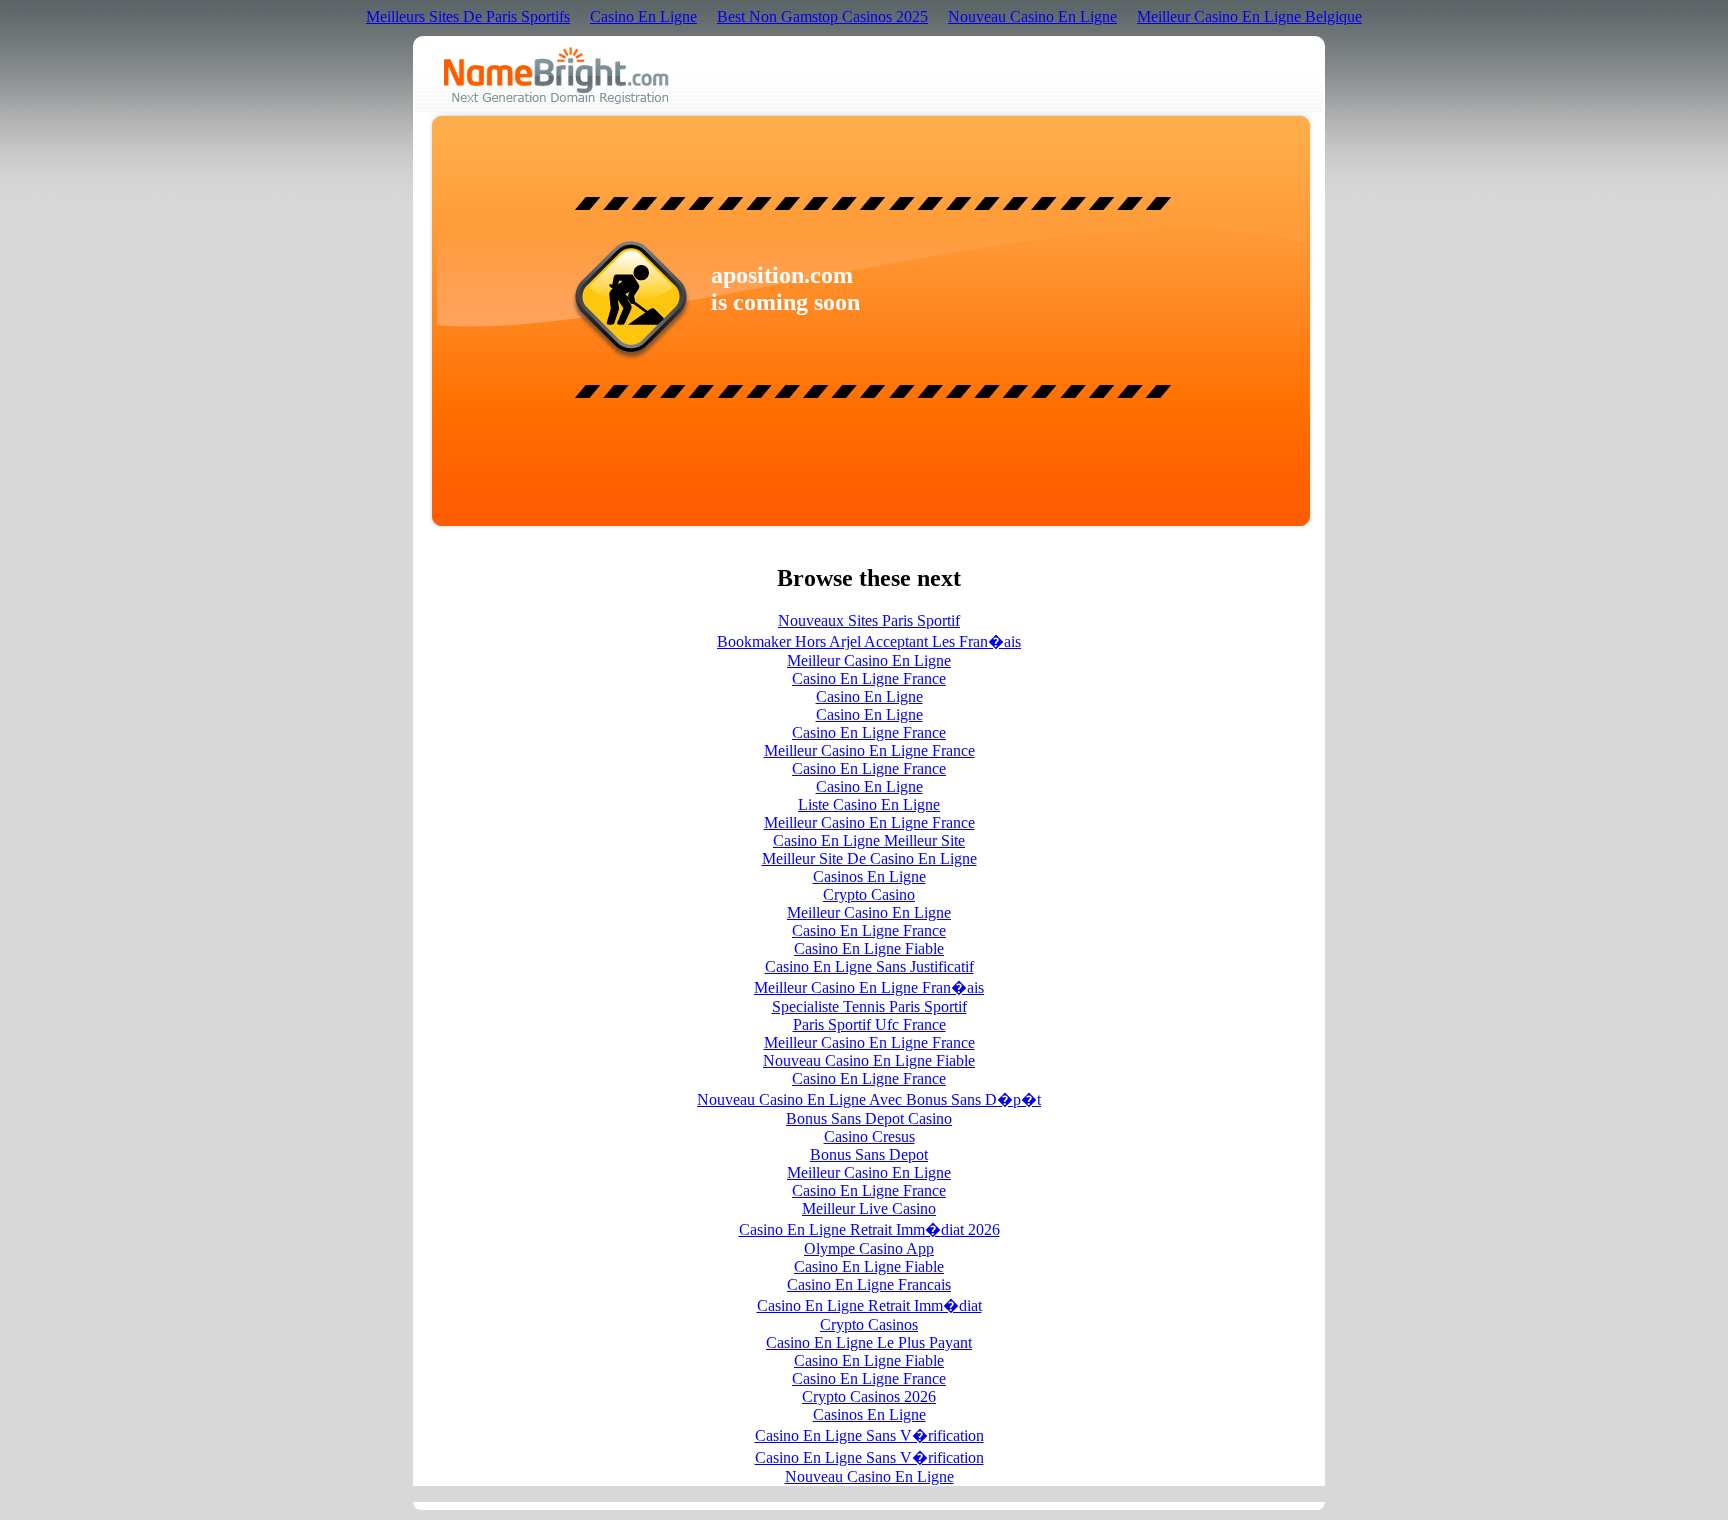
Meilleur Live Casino (869, 1208)
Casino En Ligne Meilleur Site (869, 840)
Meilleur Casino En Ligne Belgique (1249, 16)
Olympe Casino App (869, 1248)
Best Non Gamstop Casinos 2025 (822, 16)
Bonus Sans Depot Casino (869, 1118)
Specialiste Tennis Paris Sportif (869, 1006)
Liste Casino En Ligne (869, 804)
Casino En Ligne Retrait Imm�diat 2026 (869, 1229)
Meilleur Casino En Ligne (869, 660)
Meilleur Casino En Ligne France (869, 750)
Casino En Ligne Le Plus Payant (869, 1342)
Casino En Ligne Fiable (869, 948)
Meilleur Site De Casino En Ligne (869, 858)
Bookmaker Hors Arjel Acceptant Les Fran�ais (869, 641)
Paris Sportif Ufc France (869, 1024)
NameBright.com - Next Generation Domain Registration (556, 75)
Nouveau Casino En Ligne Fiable (869, 1060)
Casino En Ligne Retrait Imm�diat (869, 1305)
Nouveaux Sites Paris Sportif (869, 620)
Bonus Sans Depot (869, 1154)
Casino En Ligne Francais (869, 1284)
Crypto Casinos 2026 (869, 1396)
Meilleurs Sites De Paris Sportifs (468, 16)
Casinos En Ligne (869, 876)
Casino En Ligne (643, 16)
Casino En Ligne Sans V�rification (869, 1435)
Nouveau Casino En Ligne (1032, 16)
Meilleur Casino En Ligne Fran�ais (869, 987)
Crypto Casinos (869, 1324)
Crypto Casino (869, 894)
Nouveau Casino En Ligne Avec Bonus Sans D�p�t (869, 1099)
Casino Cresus (869, 1136)
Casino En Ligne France (869, 678)
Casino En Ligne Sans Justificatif (869, 966)
